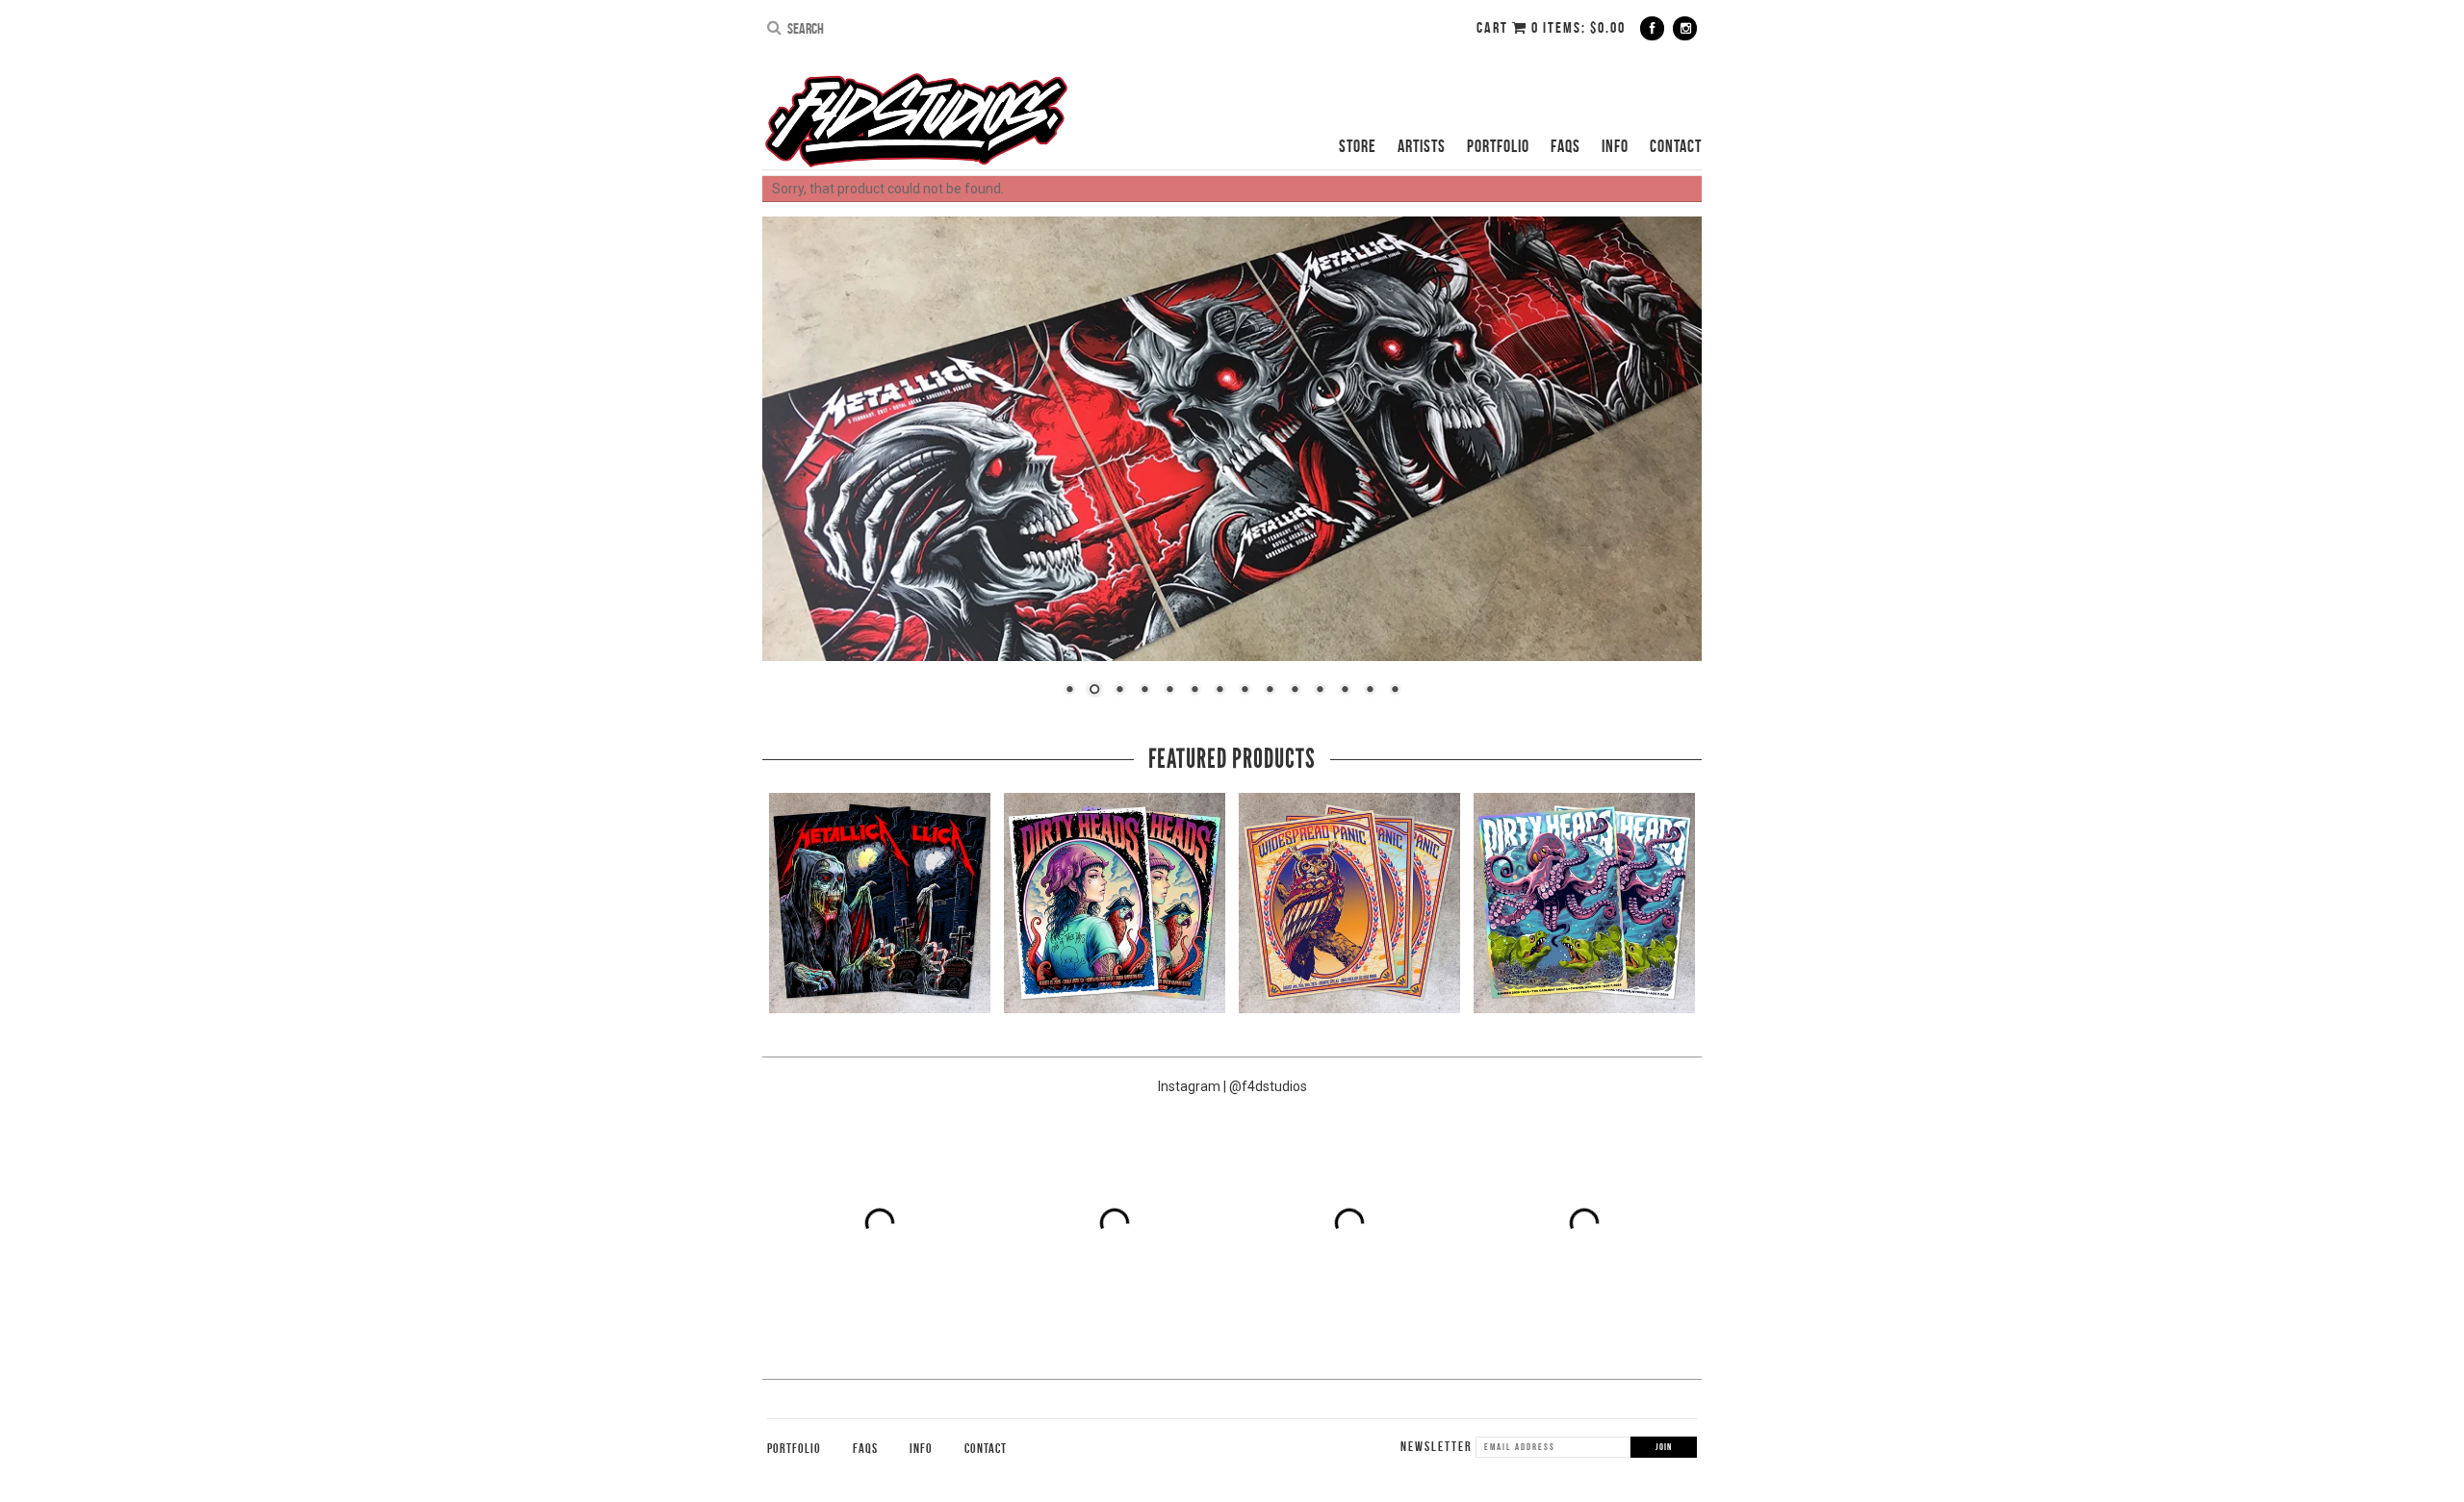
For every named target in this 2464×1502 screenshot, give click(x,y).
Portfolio (1498, 146)
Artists (1422, 146)
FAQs (1566, 146)
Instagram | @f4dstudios (1232, 1086)
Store (1358, 146)
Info (1615, 146)
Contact (1676, 146)
